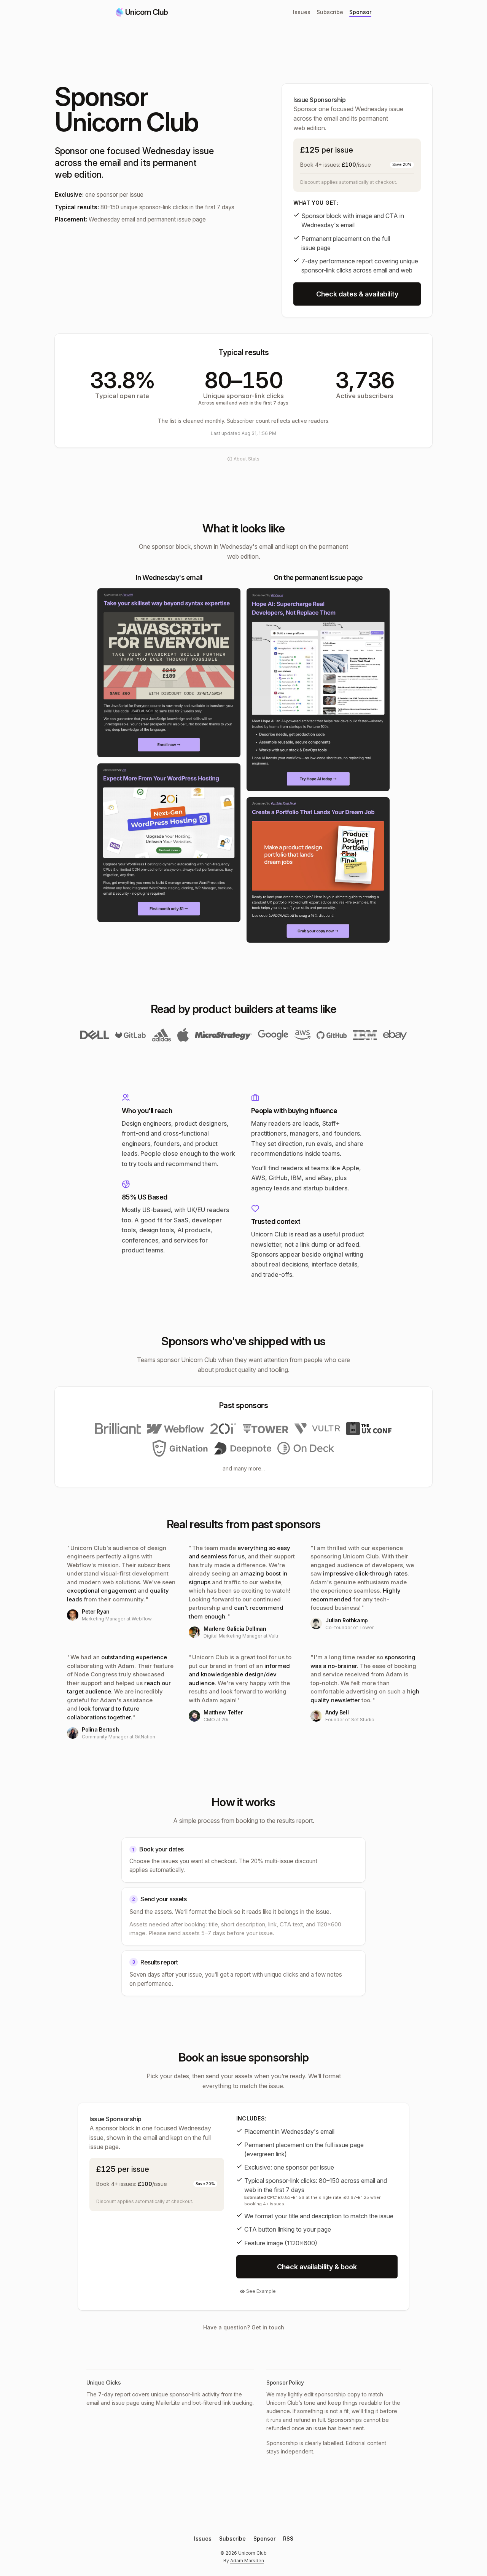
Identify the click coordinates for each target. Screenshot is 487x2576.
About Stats (247, 459)
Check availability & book (317, 2267)
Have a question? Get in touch (244, 2327)
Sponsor (360, 12)
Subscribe (330, 12)
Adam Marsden (247, 2561)
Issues (302, 12)
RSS (288, 2539)
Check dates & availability (357, 294)
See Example (261, 2291)
